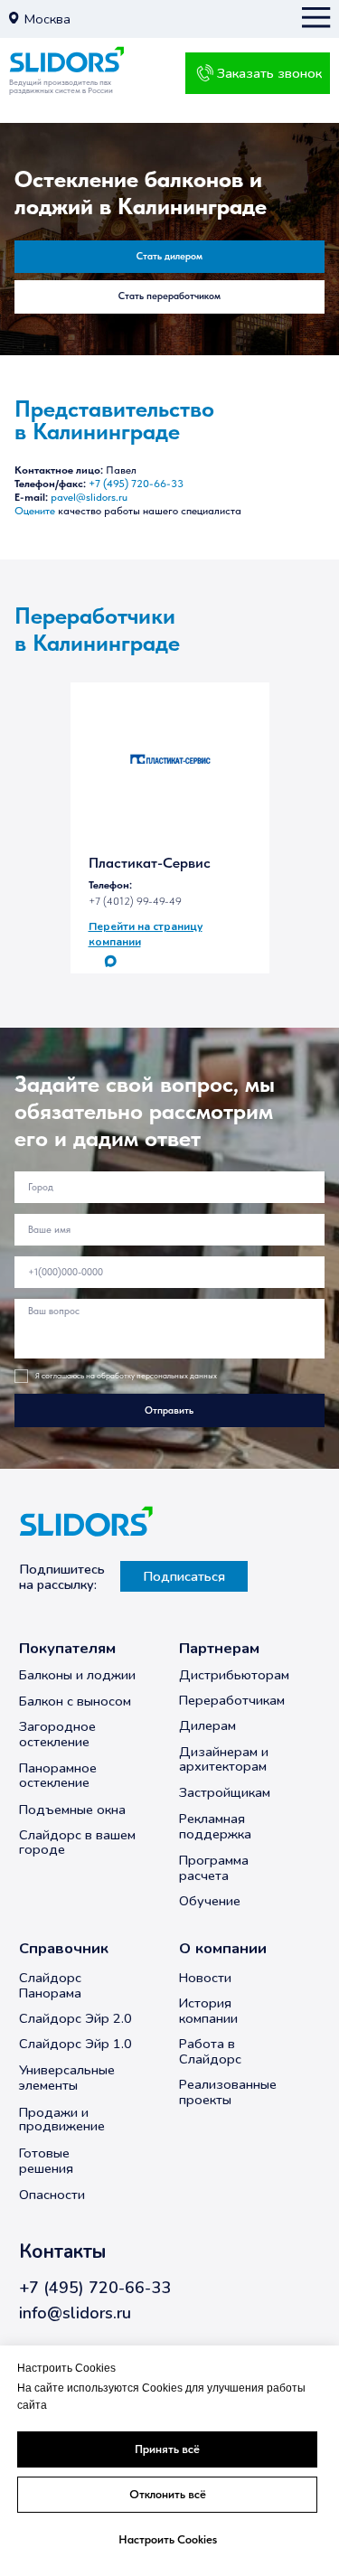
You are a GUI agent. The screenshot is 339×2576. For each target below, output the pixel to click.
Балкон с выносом (75, 1701)
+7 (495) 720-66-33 (136, 483)
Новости (205, 1978)
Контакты (62, 2252)
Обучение (210, 1901)
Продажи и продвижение (62, 2119)
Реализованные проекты (228, 2092)
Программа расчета (214, 1868)
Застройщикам (225, 1792)
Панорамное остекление (58, 1776)
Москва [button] (47, 19)
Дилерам (207, 1725)
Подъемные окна (72, 1810)
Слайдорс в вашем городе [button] (77, 1843)
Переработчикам (232, 1700)
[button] (14, 18)
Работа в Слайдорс (210, 2051)
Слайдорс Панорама (50, 1985)
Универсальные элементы (67, 2078)
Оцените (35, 510)
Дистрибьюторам (234, 1675)
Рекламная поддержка (215, 1826)
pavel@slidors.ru (89, 497)
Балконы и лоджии (77, 1675)
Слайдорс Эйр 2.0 (75, 2018)
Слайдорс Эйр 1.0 (75, 2044)
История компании (208, 2011)
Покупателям (67, 1648)
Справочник (64, 1948)
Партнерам (219, 1648)
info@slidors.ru (75, 2313)
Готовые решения (46, 2161)
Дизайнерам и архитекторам (224, 1759)
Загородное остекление (57, 1734)
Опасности (52, 2195)
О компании (223, 1948)
